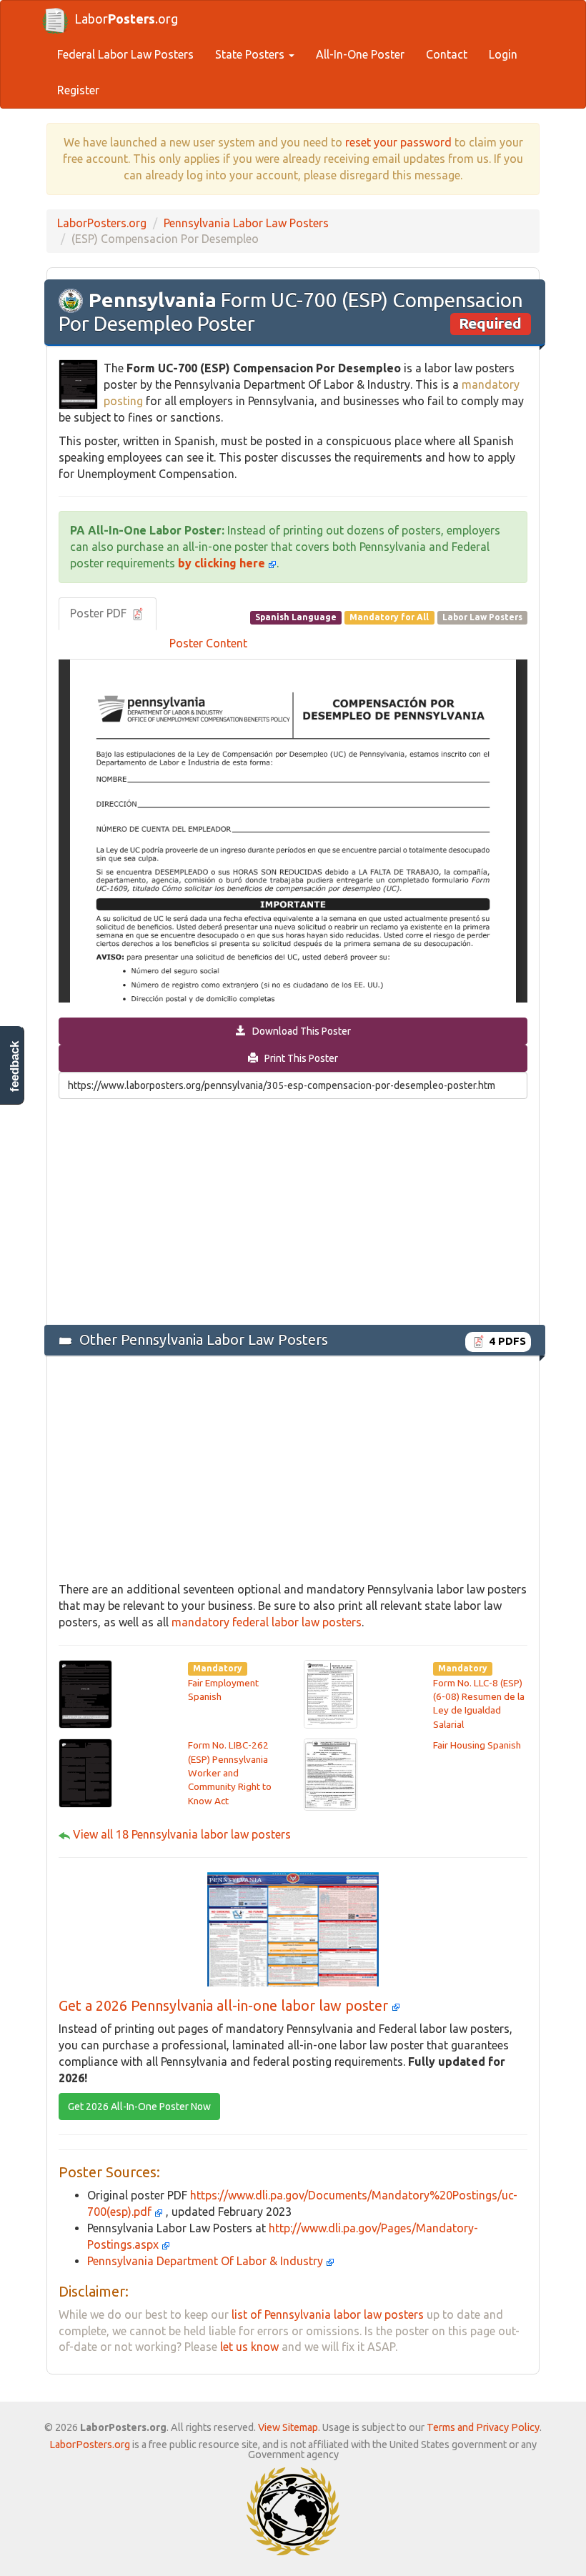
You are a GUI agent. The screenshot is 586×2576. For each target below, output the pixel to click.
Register (78, 90)
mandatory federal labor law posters (267, 1622)
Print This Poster (298, 1058)
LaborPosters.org (102, 223)
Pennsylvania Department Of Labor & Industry (207, 2261)
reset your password (398, 142)
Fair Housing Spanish (477, 1745)
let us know (249, 2347)
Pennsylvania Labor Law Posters (246, 223)
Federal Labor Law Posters (125, 54)
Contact (447, 54)
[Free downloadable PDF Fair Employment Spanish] (85, 1693)
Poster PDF (100, 613)
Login (503, 54)
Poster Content (208, 643)
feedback (15, 1066)
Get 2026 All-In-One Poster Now (139, 2107)
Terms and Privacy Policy (483, 2427)
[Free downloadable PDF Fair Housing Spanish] (331, 1774)
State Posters (251, 54)
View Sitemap (288, 2427)
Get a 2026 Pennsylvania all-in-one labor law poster (225, 2005)
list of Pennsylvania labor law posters (328, 2314)
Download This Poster (298, 1031)
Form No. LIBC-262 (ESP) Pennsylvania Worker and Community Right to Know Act (230, 1773)
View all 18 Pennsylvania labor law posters (182, 1834)
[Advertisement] (293, 1210)
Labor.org (126, 19)
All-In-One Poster (360, 54)
